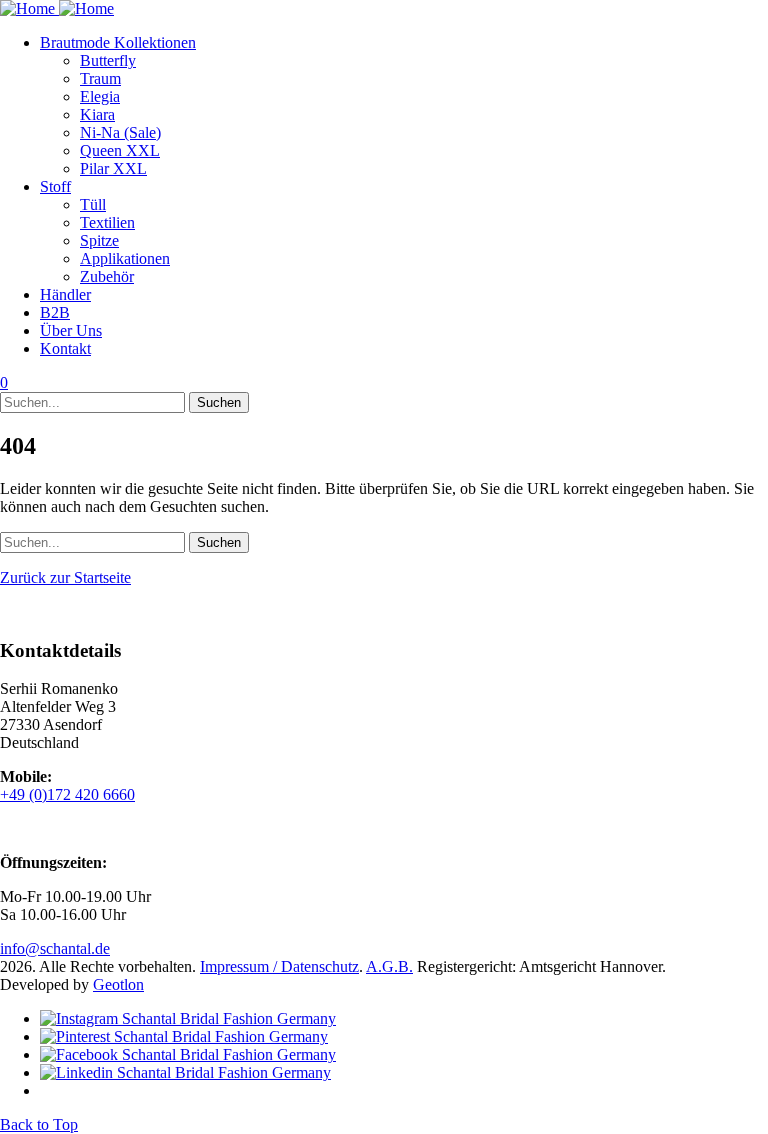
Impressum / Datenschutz (279, 966)
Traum (100, 78)
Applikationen (125, 258)
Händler (65, 294)
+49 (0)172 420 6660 (67, 794)
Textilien (107, 222)
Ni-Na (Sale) (120, 132)
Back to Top (39, 1124)
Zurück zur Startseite (65, 577)
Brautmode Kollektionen (118, 42)
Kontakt (65, 348)
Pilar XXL (113, 168)
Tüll (93, 204)
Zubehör (107, 276)
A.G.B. (389, 966)
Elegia (100, 96)
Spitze (99, 240)
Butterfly (108, 60)
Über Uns (71, 330)
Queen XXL (120, 150)
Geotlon (118, 984)
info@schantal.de (55, 948)
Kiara (97, 114)
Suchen (219, 402)
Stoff (55, 186)
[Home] (57, 8)
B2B (55, 312)
